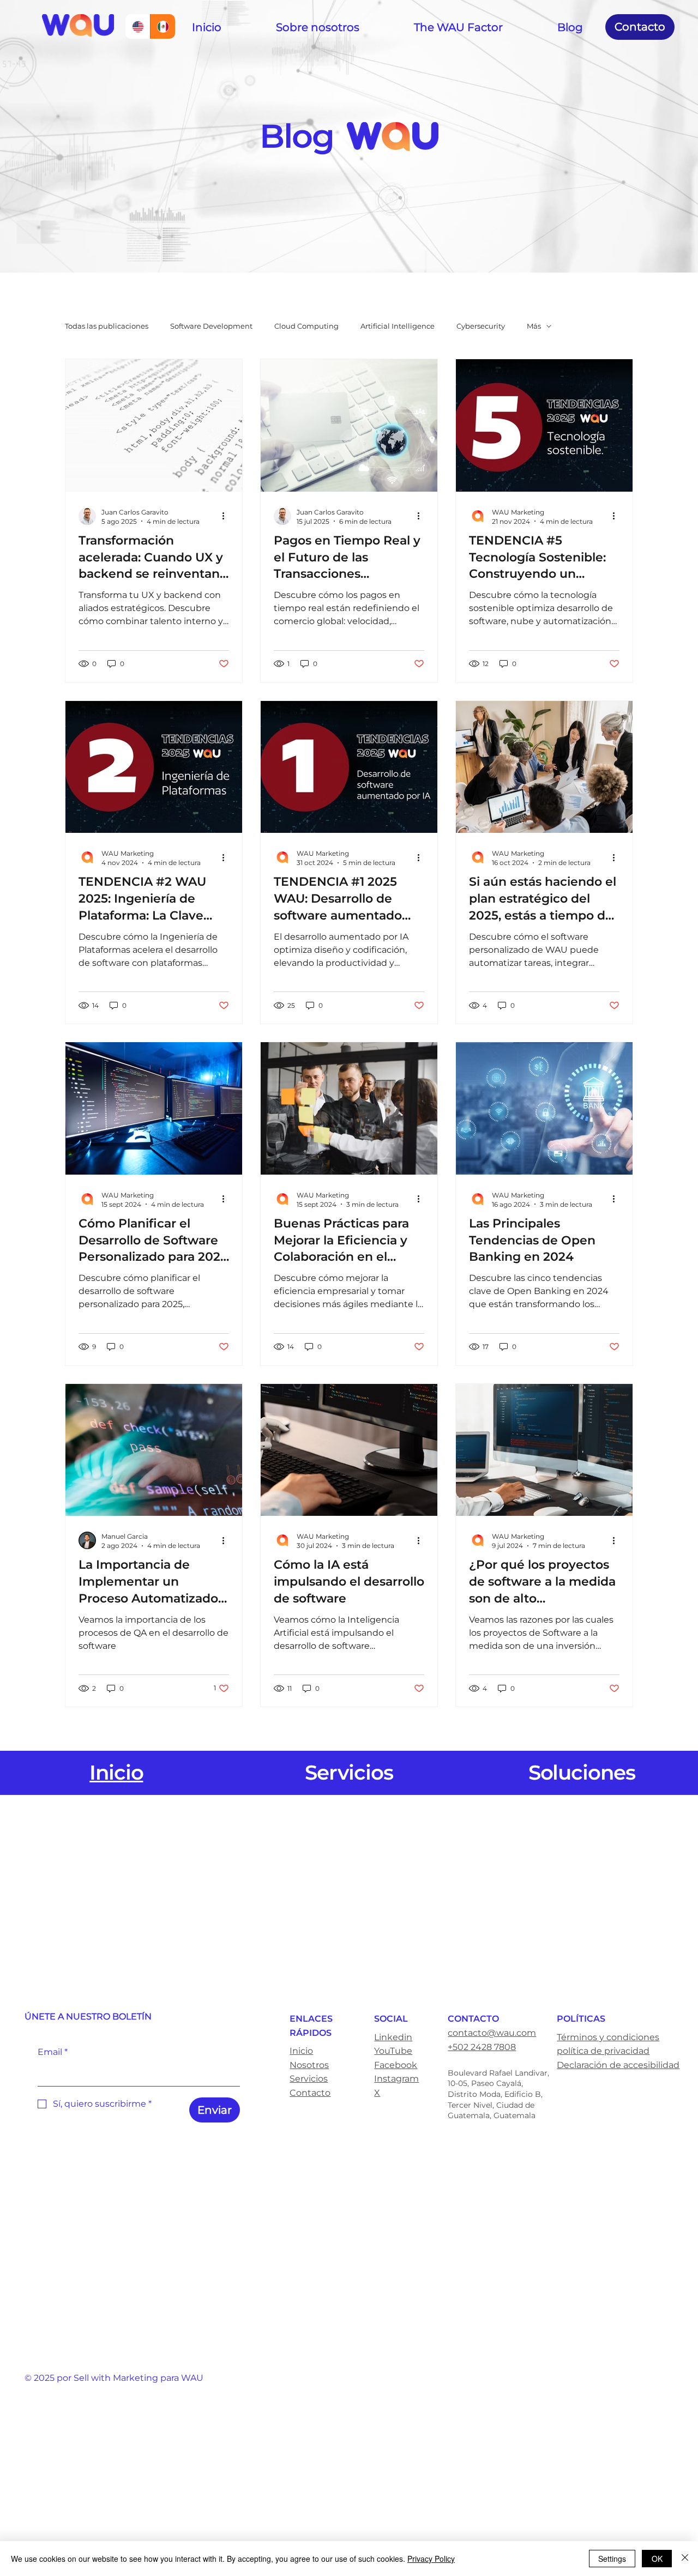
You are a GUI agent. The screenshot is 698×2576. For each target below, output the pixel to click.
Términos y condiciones (608, 2037)
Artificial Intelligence (398, 326)
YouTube (393, 2051)
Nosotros (309, 2065)
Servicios (309, 2079)
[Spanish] (163, 26)
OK (657, 2559)
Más (534, 326)
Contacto (310, 2093)
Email (53, 2052)
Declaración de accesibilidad (618, 2065)
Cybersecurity (481, 326)
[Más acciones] (227, 516)
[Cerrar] (685, 2559)
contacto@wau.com (492, 2033)
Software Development (211, 326)
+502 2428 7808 (482, 2047)
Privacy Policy (431, 2559)
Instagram (396, 2079)
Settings (612, 2559)
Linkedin (393, 2037)
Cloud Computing (306, 326)
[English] (138, 26)
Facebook (396, 2065)
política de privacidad (603, 2051)
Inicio (301, 2051)
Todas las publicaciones (107, 326)
